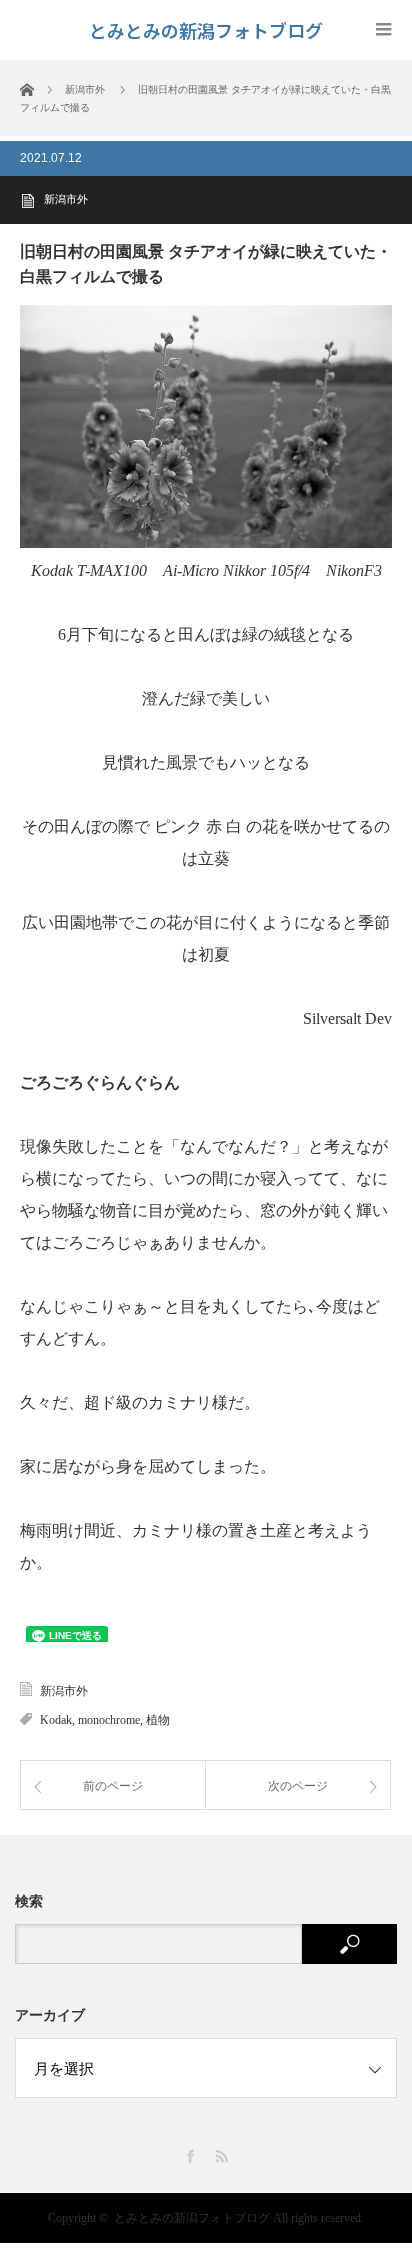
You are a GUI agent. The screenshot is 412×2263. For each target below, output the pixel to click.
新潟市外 (66, 199)
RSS (221, 2156)
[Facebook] (190, 2156)
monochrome (109, 1720)
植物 (158, 1720)
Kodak (56, 1720)
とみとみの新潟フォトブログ (192, 2218)
